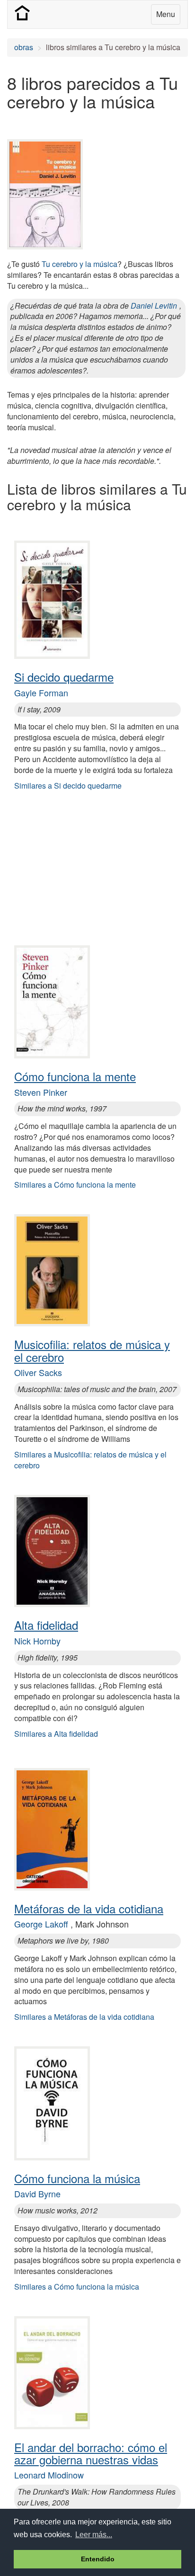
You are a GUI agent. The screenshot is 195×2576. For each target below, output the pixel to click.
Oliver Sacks (38, 1372)
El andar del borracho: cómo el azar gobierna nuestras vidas (91, 2453)
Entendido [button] (98, 2559)
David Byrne (37, 2194)
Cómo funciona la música (77, 2178)
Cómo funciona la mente (75, 1076)
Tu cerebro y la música (80, 264)
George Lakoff (41, 1924)
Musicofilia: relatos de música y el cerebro (92, 1350)
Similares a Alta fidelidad (56, 1734)
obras (24, 47)
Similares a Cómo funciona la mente (75, 1185)
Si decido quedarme (64, 677)
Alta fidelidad (46, 1625)
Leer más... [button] (94, 2535)
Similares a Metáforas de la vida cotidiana (84, 2017)
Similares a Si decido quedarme (68, 786)
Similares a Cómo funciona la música (77, 2287)
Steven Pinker (41, 1092)
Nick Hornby (37, 1641)
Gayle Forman (41, 693)
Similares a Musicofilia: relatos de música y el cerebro (90, 1460)
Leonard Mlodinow (49, 2475)
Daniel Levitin (154, 306)
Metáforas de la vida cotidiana (89, 1908)
